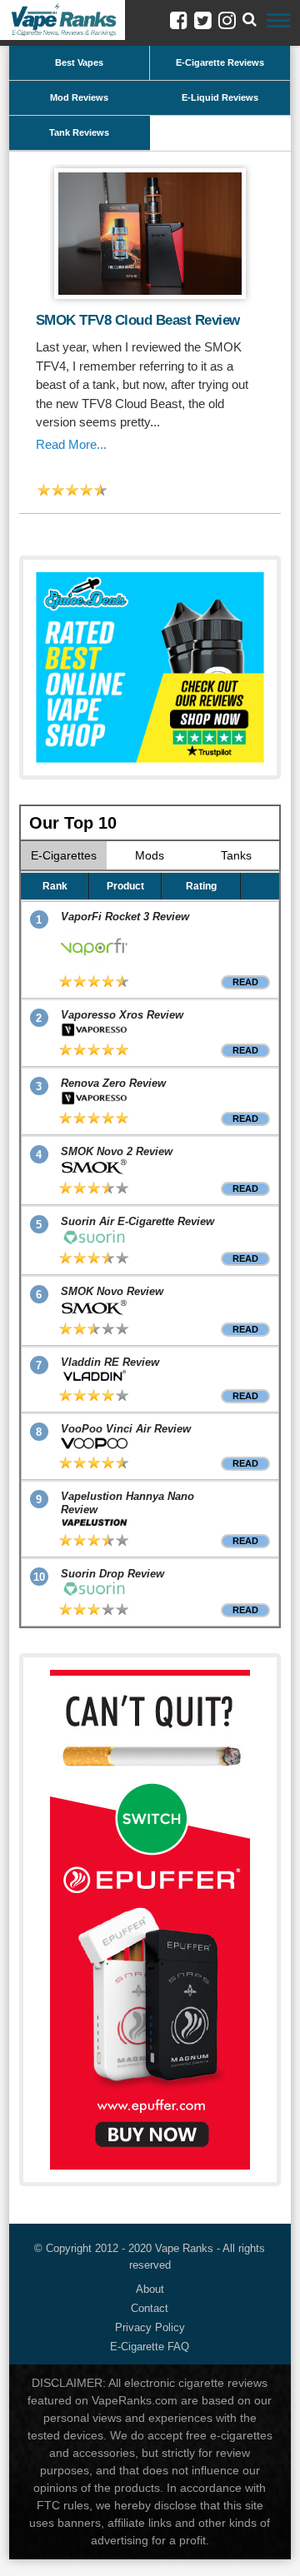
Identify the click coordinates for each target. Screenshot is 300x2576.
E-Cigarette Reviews (220, 62)
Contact (150, 2308)
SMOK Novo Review (112, 1291)
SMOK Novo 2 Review (117, 1151)
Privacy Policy (150, 2327)
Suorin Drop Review (112, 1574)
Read (245, 982)
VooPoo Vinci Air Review (126, 1429)
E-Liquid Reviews (220, 97)
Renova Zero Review (113, 1083)
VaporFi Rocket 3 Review (125, 917)
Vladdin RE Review (110, 1362)
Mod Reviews (79, 97)
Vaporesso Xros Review (122, 1015)
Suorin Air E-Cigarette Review (137, 1221)
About (150, 2289)
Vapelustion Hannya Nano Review (127, 1503)
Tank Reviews (79, 132)
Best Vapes (79, 62)
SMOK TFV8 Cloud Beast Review (138, 320)
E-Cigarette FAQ (150, 2347)
